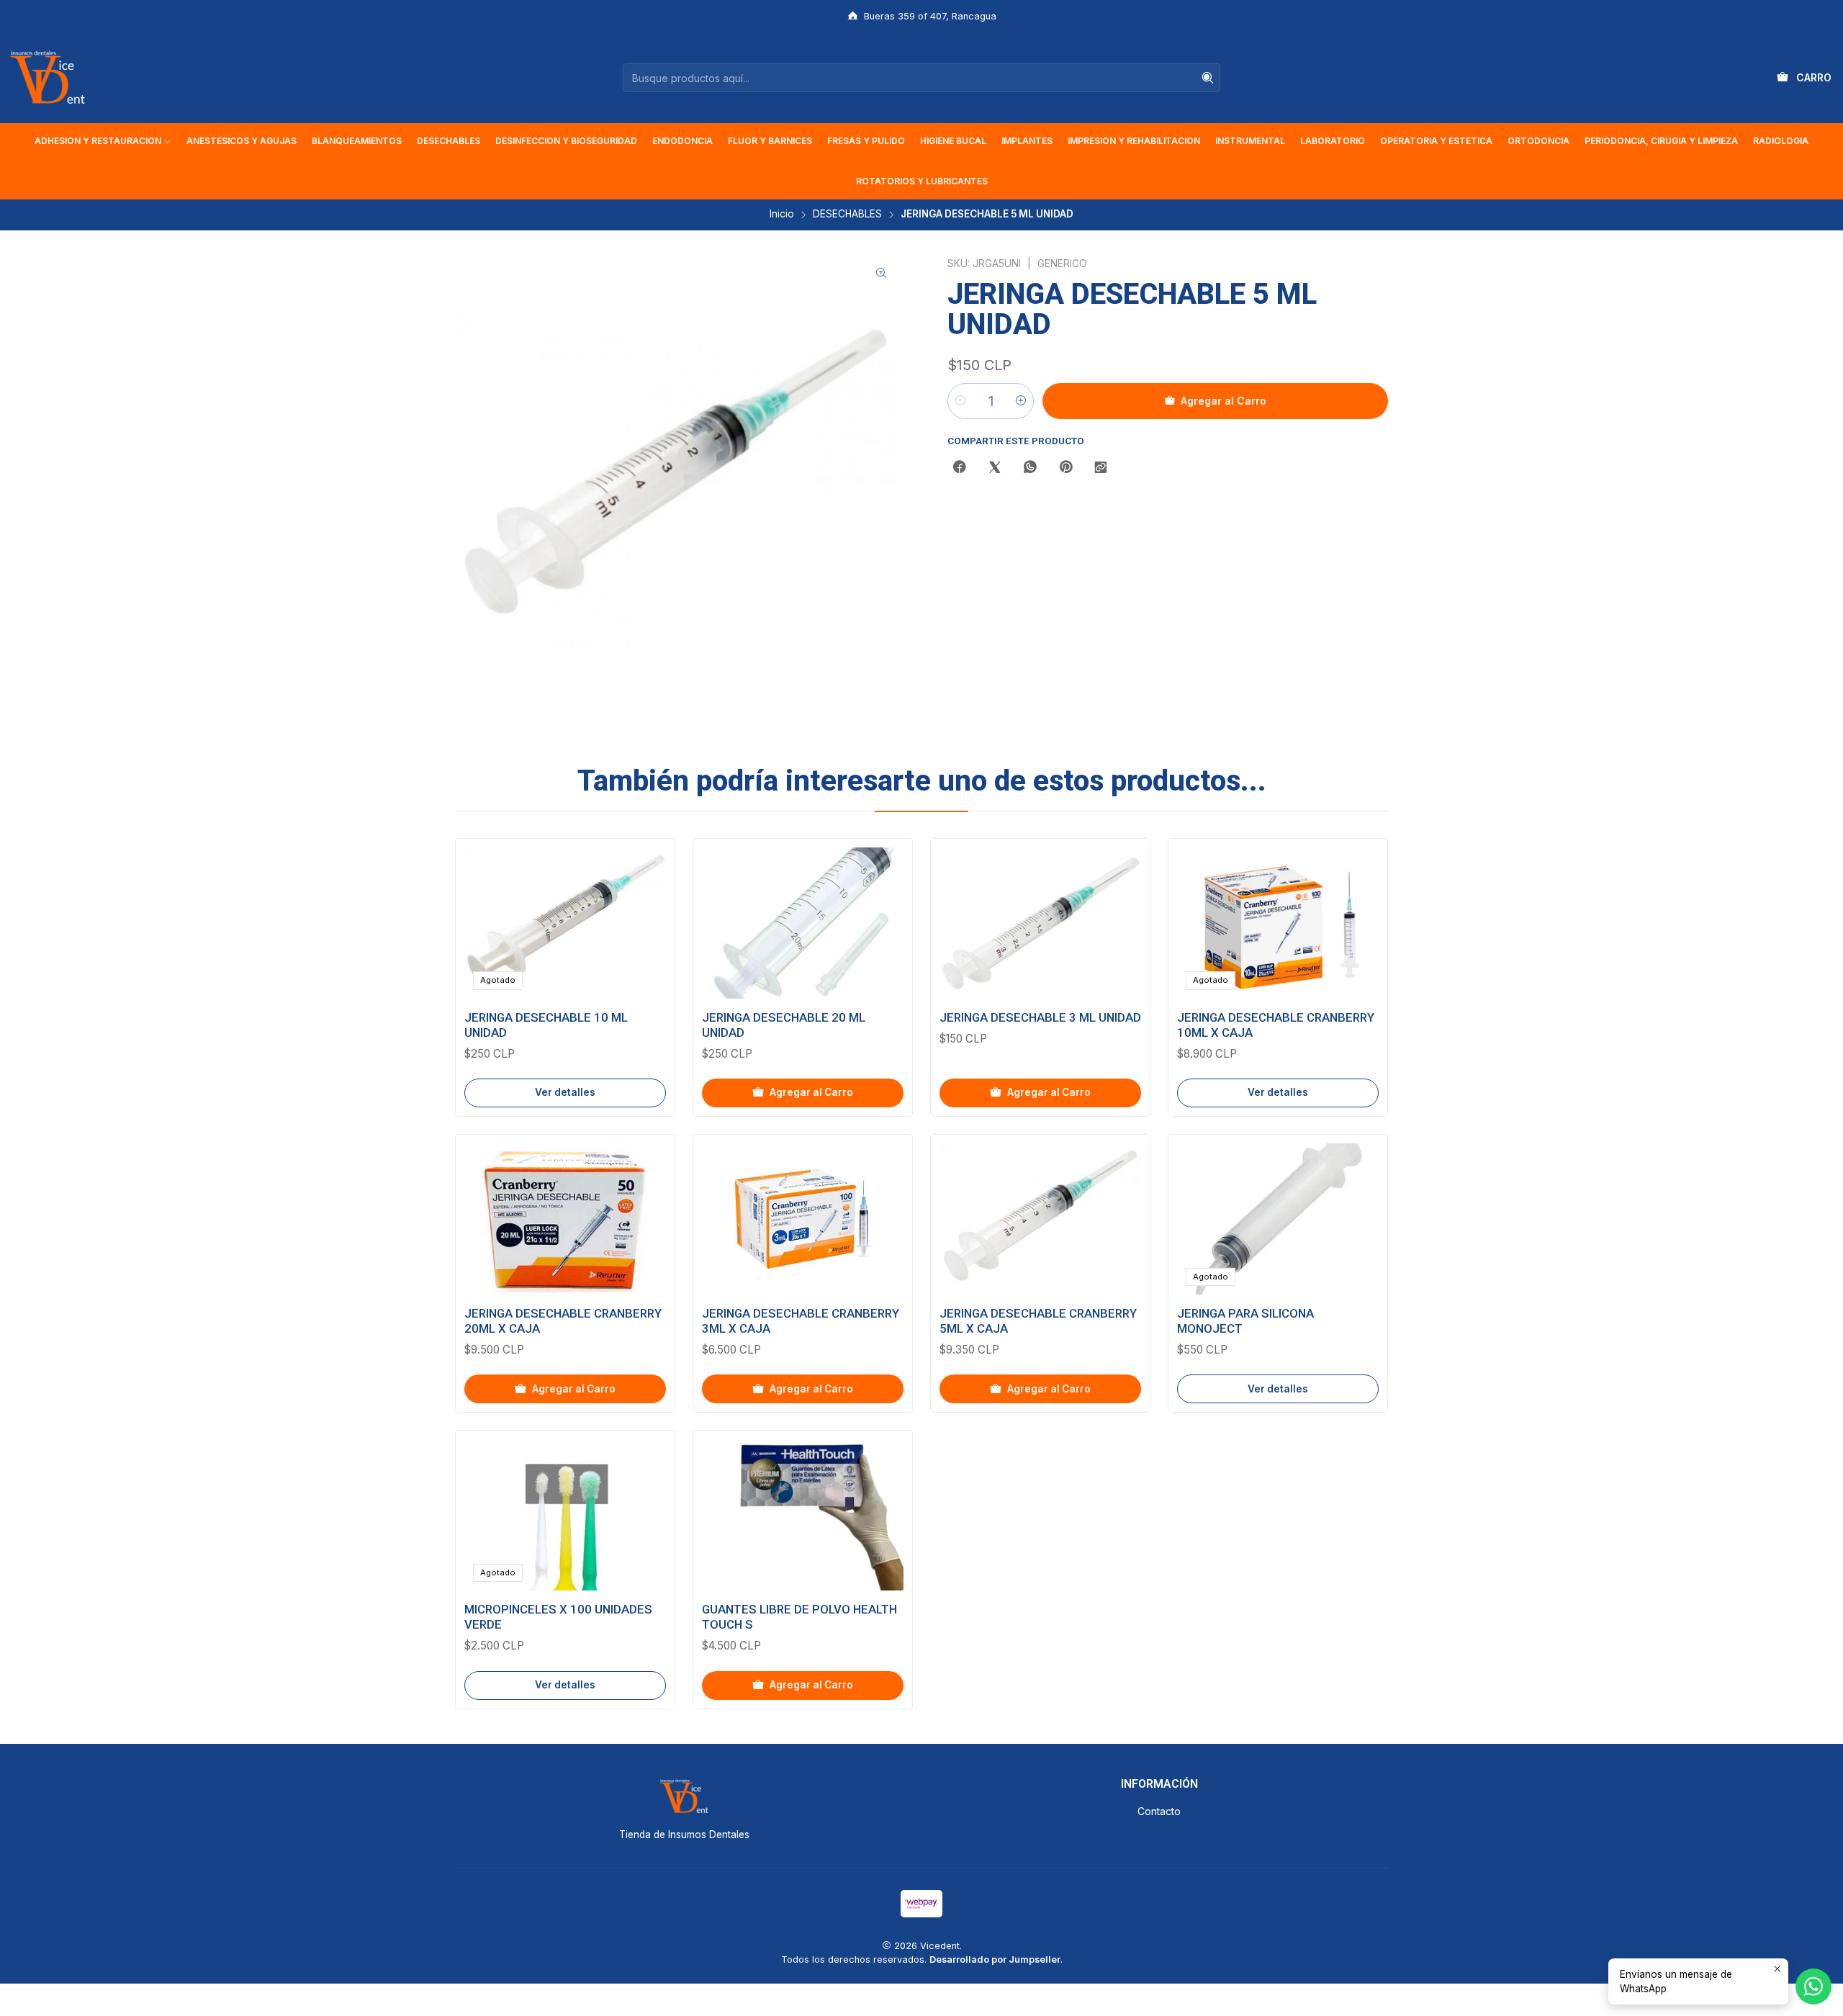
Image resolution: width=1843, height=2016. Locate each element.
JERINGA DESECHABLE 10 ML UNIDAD (546, 1025)
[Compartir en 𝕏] (995, 468)
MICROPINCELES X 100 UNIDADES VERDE (558, 1617)
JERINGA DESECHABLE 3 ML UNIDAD (1040, 1017)
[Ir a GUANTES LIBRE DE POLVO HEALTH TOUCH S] (803, 1515)
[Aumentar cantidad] (1021, 401)
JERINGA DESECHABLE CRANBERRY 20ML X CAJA (563, 1321)
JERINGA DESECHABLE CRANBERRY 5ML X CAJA (1038, 1321)
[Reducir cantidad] (960, 401)
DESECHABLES (847, 215)
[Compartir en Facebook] (960, 468)
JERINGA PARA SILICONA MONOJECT (1245, 1321)
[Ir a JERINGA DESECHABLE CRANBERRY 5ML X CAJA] (1040, 1219)
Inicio (782, 215)
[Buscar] (1208, 78)
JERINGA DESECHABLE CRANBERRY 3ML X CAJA (801, 1321)
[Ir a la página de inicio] (48, 78)
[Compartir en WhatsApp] (1030, 468)
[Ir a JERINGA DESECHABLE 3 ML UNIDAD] (1040, 923)
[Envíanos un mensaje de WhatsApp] (1813, 1986)
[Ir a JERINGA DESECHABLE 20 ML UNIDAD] (803, 923)
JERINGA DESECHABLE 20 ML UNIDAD (784, 1025)
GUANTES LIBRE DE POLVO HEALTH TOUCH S (799, 1617)
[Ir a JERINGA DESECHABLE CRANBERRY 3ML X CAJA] (803, 1219)
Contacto (1159, 1811)
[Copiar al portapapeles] (1101, 468)
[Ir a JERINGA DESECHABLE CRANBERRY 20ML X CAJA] (565, 1219)
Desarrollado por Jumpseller (995, 1959)
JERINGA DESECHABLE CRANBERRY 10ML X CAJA (1276, 1025)
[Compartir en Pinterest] (1065, 468)
